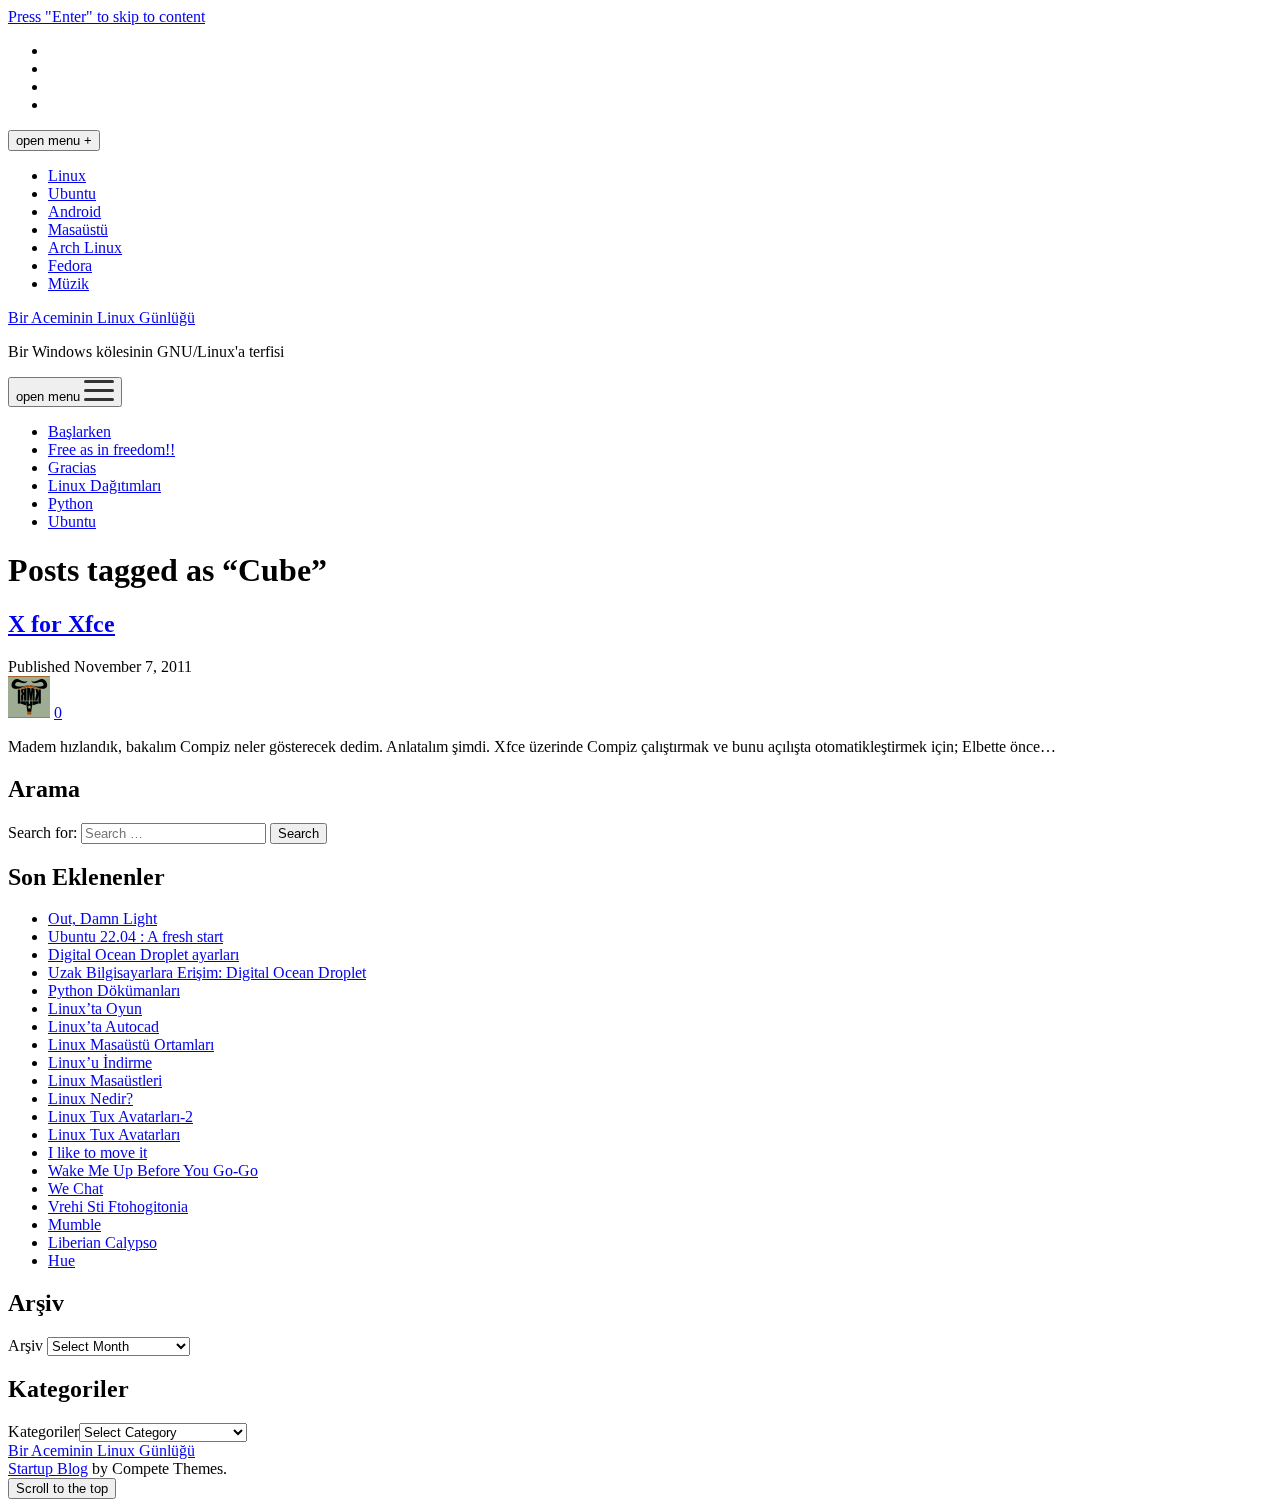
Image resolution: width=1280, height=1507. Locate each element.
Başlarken (79, 431)
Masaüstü (78, 229)
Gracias (72, 467)
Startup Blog (48, 1468)
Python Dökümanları (114, 990)
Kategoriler (43, 1431)
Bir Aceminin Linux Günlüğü (101, 317)
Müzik (68, 283)
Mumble (74, 1224)
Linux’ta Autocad (103, 1026)
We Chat (75, 1188)
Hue (61, 1260)
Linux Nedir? (90, 1098)
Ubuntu (72, 193)
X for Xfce (61, 624)
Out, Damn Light (102, 918)
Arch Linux (85, 247)
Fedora (70, 265)
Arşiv (25, 1345)
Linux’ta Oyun (95, 1008)
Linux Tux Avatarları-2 (120, 1116)
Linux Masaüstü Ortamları (131, 1044)
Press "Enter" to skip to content (106, 16)
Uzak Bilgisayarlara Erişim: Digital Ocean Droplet (207, 972)
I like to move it (97, 1152)
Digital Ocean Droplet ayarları (143, 954)
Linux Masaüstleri (105, 1080)
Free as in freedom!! (111, 449)
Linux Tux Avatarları (114, 1134)
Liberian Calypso (102, 1242)
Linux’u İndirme (100, 1062)
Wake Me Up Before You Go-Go (153, 1170)
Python (70, 503)
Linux (67, 175)
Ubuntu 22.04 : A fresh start (135, 936)
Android (74, 211)
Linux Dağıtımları (104, 485)
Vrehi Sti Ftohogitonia (118, 1206)
